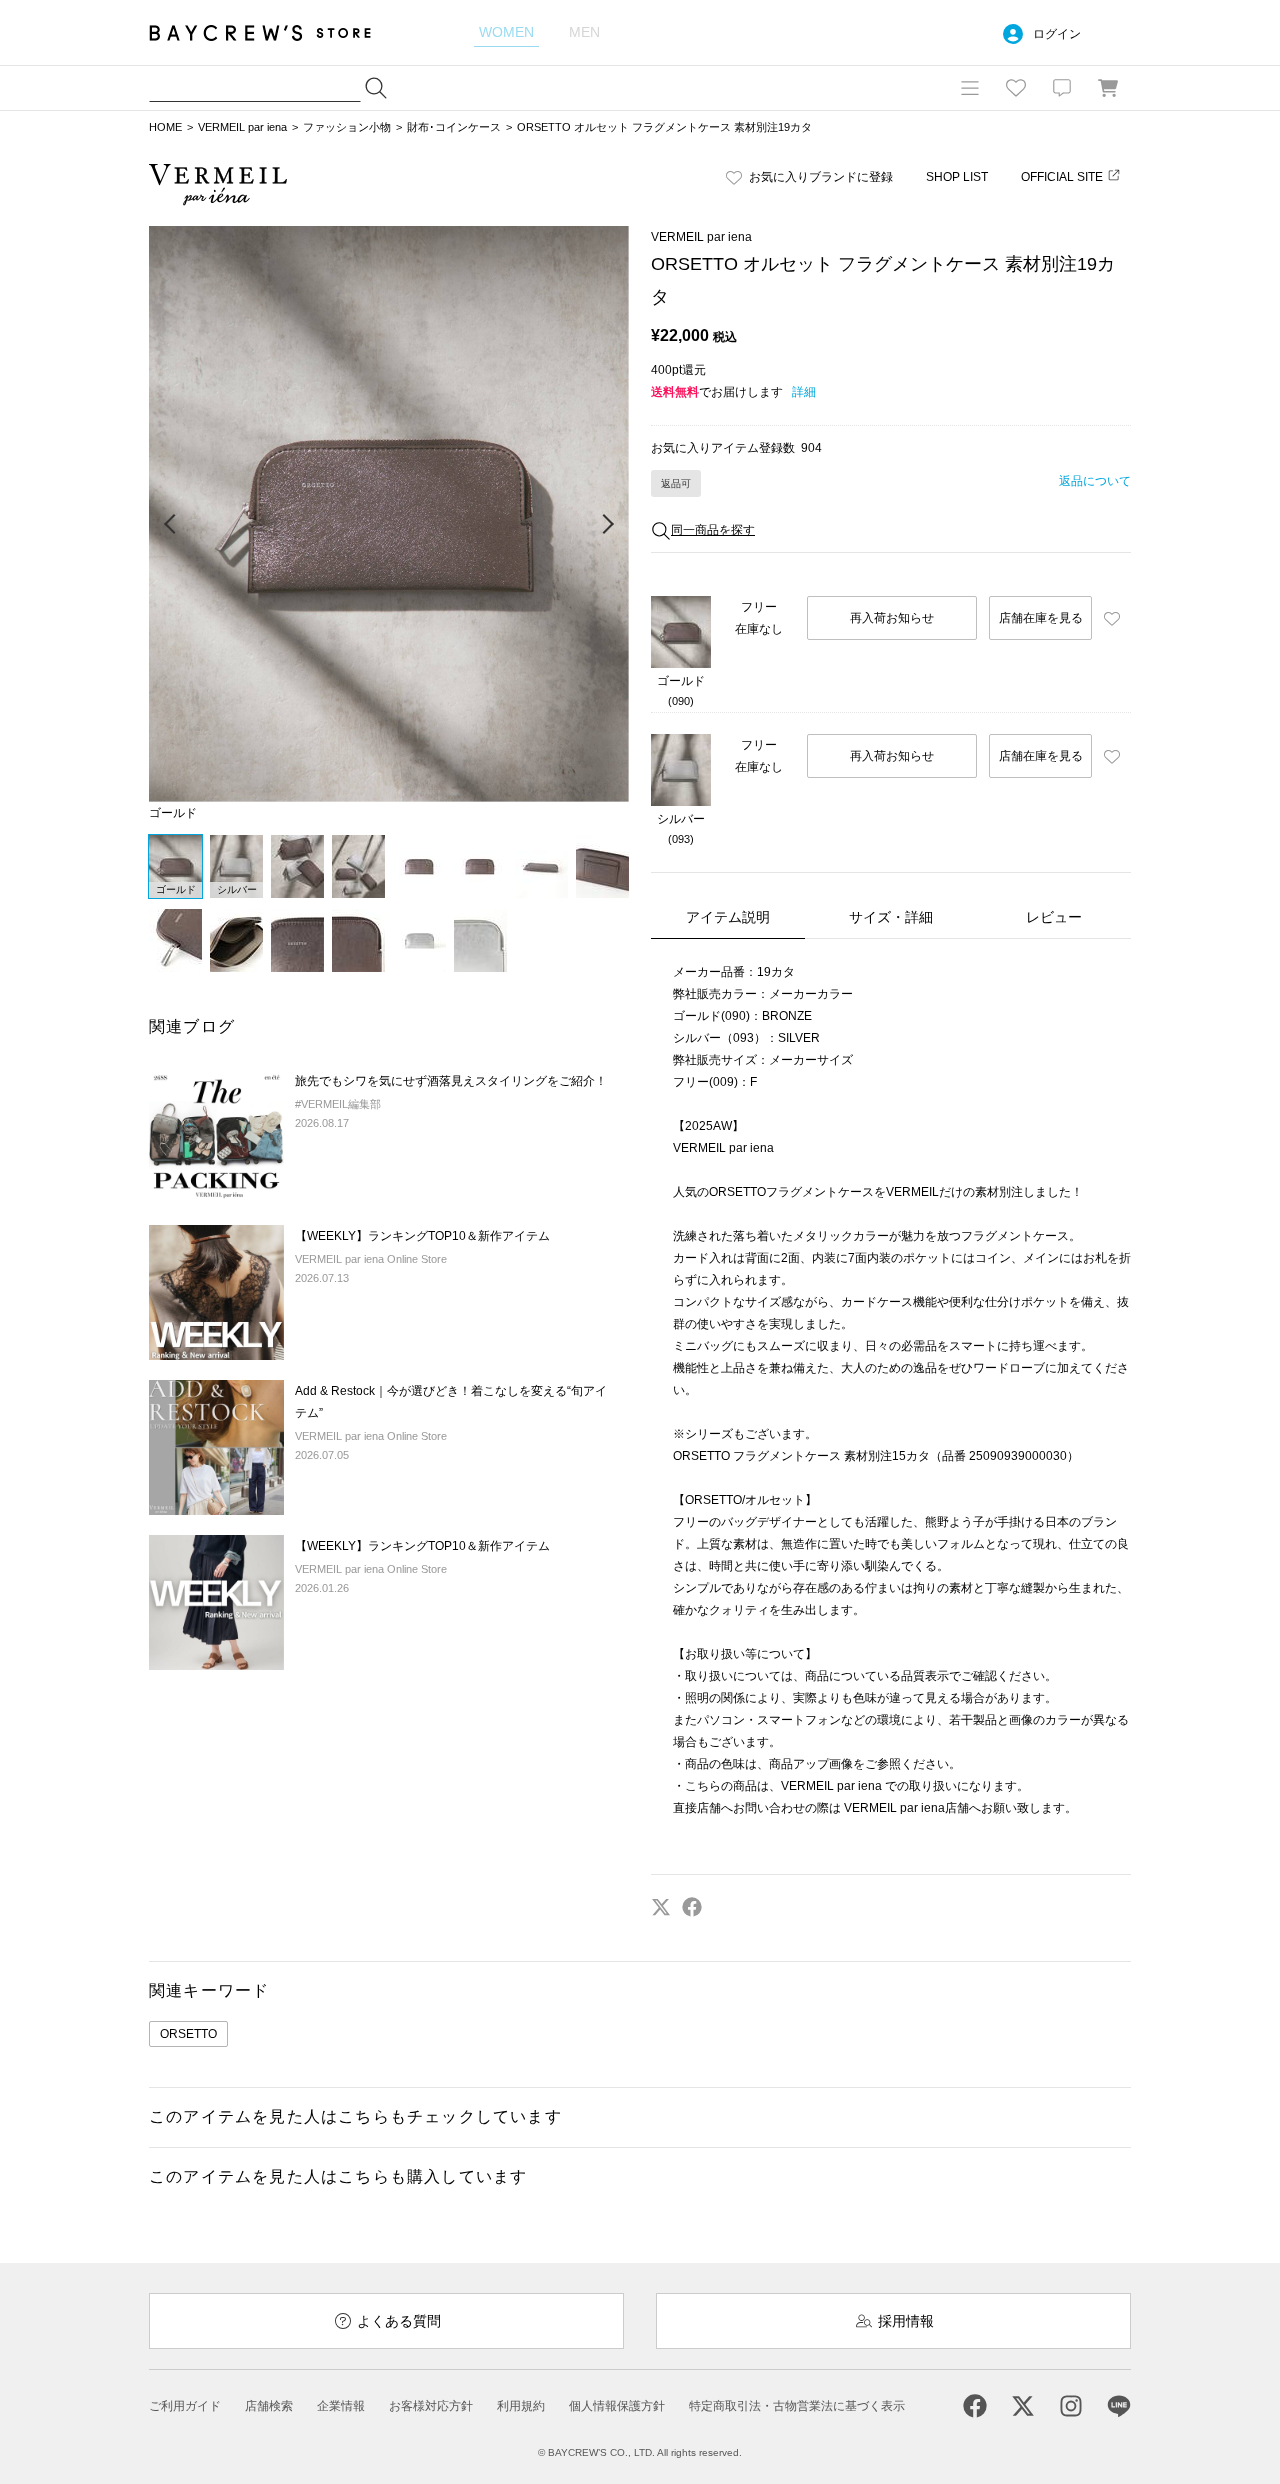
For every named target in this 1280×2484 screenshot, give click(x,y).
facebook (692, 1907)
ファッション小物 (347, 127)
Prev (171, 525)
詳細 (804, 392)
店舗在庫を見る (1041, 618)
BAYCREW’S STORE (274, 32)
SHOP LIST (957, 177)
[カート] (1108, 88)
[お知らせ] (1062, 88)
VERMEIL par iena (242, 127)
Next (607, 525)
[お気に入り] (1016, 88)
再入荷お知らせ (892, 618)
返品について (1095, 481)
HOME (165, 127)
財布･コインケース (454, 127)
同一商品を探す (713, 530)
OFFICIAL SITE (1062, 177)
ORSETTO (188, 2034)
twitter (661, 1907)
